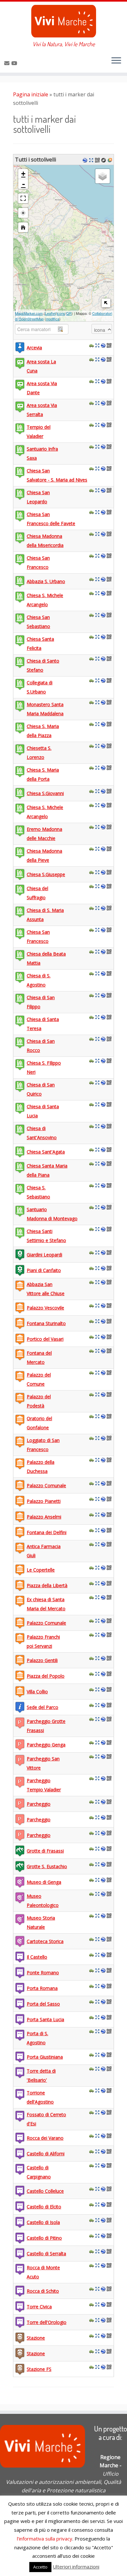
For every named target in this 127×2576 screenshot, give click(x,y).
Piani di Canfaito (44, 1270)
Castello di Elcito (44, 2207)
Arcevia (34, 348)
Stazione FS (39, 2369)
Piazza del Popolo (46, 1676)
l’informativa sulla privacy (45, 2539)
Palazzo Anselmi (44, 1517)
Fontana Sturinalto (46, 1323)
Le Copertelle (41, 1570)
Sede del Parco (42, 1707)
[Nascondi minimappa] (106, 303)
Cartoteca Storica (45, 1941)
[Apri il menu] (116, 61)
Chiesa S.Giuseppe (46, 874)
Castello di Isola (43, 2222)
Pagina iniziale (31, 94)
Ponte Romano (43, 1973)
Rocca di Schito (43, 2291)
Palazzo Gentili (42, 1660)
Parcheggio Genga (46, 1745)
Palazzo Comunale (46, 1485)
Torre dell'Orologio (47, 2322)
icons (61, 313)
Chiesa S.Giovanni (45, 793)
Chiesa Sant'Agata (46, 1152)
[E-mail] (8, 63)
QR (69, 313)
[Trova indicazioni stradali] (92, 345)
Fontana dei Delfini (47, 1532)
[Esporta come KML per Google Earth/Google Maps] (86, 160)
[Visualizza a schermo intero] (23, 198)
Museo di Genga (44, 1882)
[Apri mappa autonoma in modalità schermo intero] (92, 160)
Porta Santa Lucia (45, 2019)
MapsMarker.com (29, 313)
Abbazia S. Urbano (46, 581)
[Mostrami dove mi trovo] (23, 213)
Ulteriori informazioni (76, 2567)
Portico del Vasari (45, 1339)
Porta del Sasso (43, 2004)
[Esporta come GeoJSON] (104, 160)
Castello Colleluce (45, 2191)
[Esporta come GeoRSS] (111, 160)
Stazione (36, 2338)
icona (100, 330)
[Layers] (103, 176)
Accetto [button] (40, 2567)
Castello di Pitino (44, 2238)
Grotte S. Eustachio (47, 1866)
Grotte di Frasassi (45, 1851)
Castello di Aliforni (46, 2154)
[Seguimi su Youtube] (15, 63)
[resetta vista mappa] (23, 227)
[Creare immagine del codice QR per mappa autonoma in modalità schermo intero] (98, 160)
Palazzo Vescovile (45, 1308)
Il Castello (37, 1957)
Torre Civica (39, 2307)
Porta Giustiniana (45, 2057)
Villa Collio (37, 1692)
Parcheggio (39, 1804)
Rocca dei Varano (45, 2138)
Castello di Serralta (46, 2254)
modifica (53, 319)
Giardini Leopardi (44, 1255)
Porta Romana (42, 1988)
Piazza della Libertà (47, 1585)
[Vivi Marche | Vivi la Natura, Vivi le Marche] (63, 21)
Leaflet (50, 313)
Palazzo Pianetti (44, 1501)
